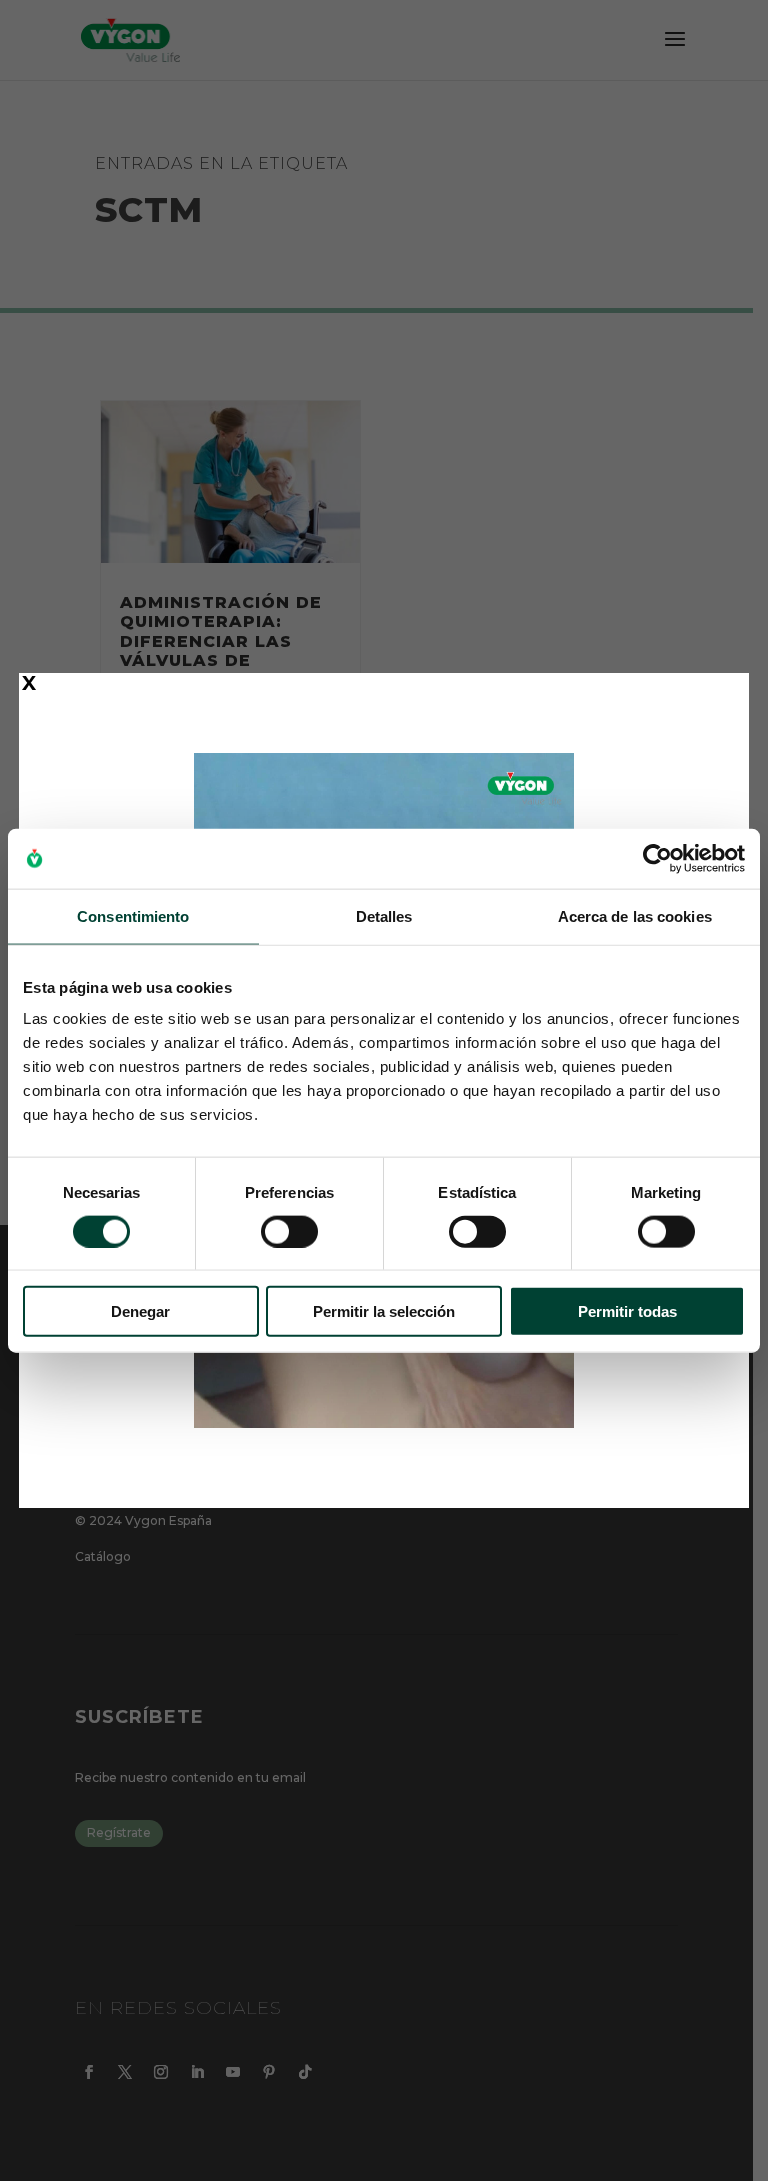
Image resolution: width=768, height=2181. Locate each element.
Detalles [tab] (384, 915)
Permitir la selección (384, 1311)
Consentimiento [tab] (133, 915)
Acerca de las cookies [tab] (635, 915)
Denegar (140, 1311)
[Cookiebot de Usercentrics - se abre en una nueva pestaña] (657, 858)
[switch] (289, 1231)
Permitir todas (627, 1311)
